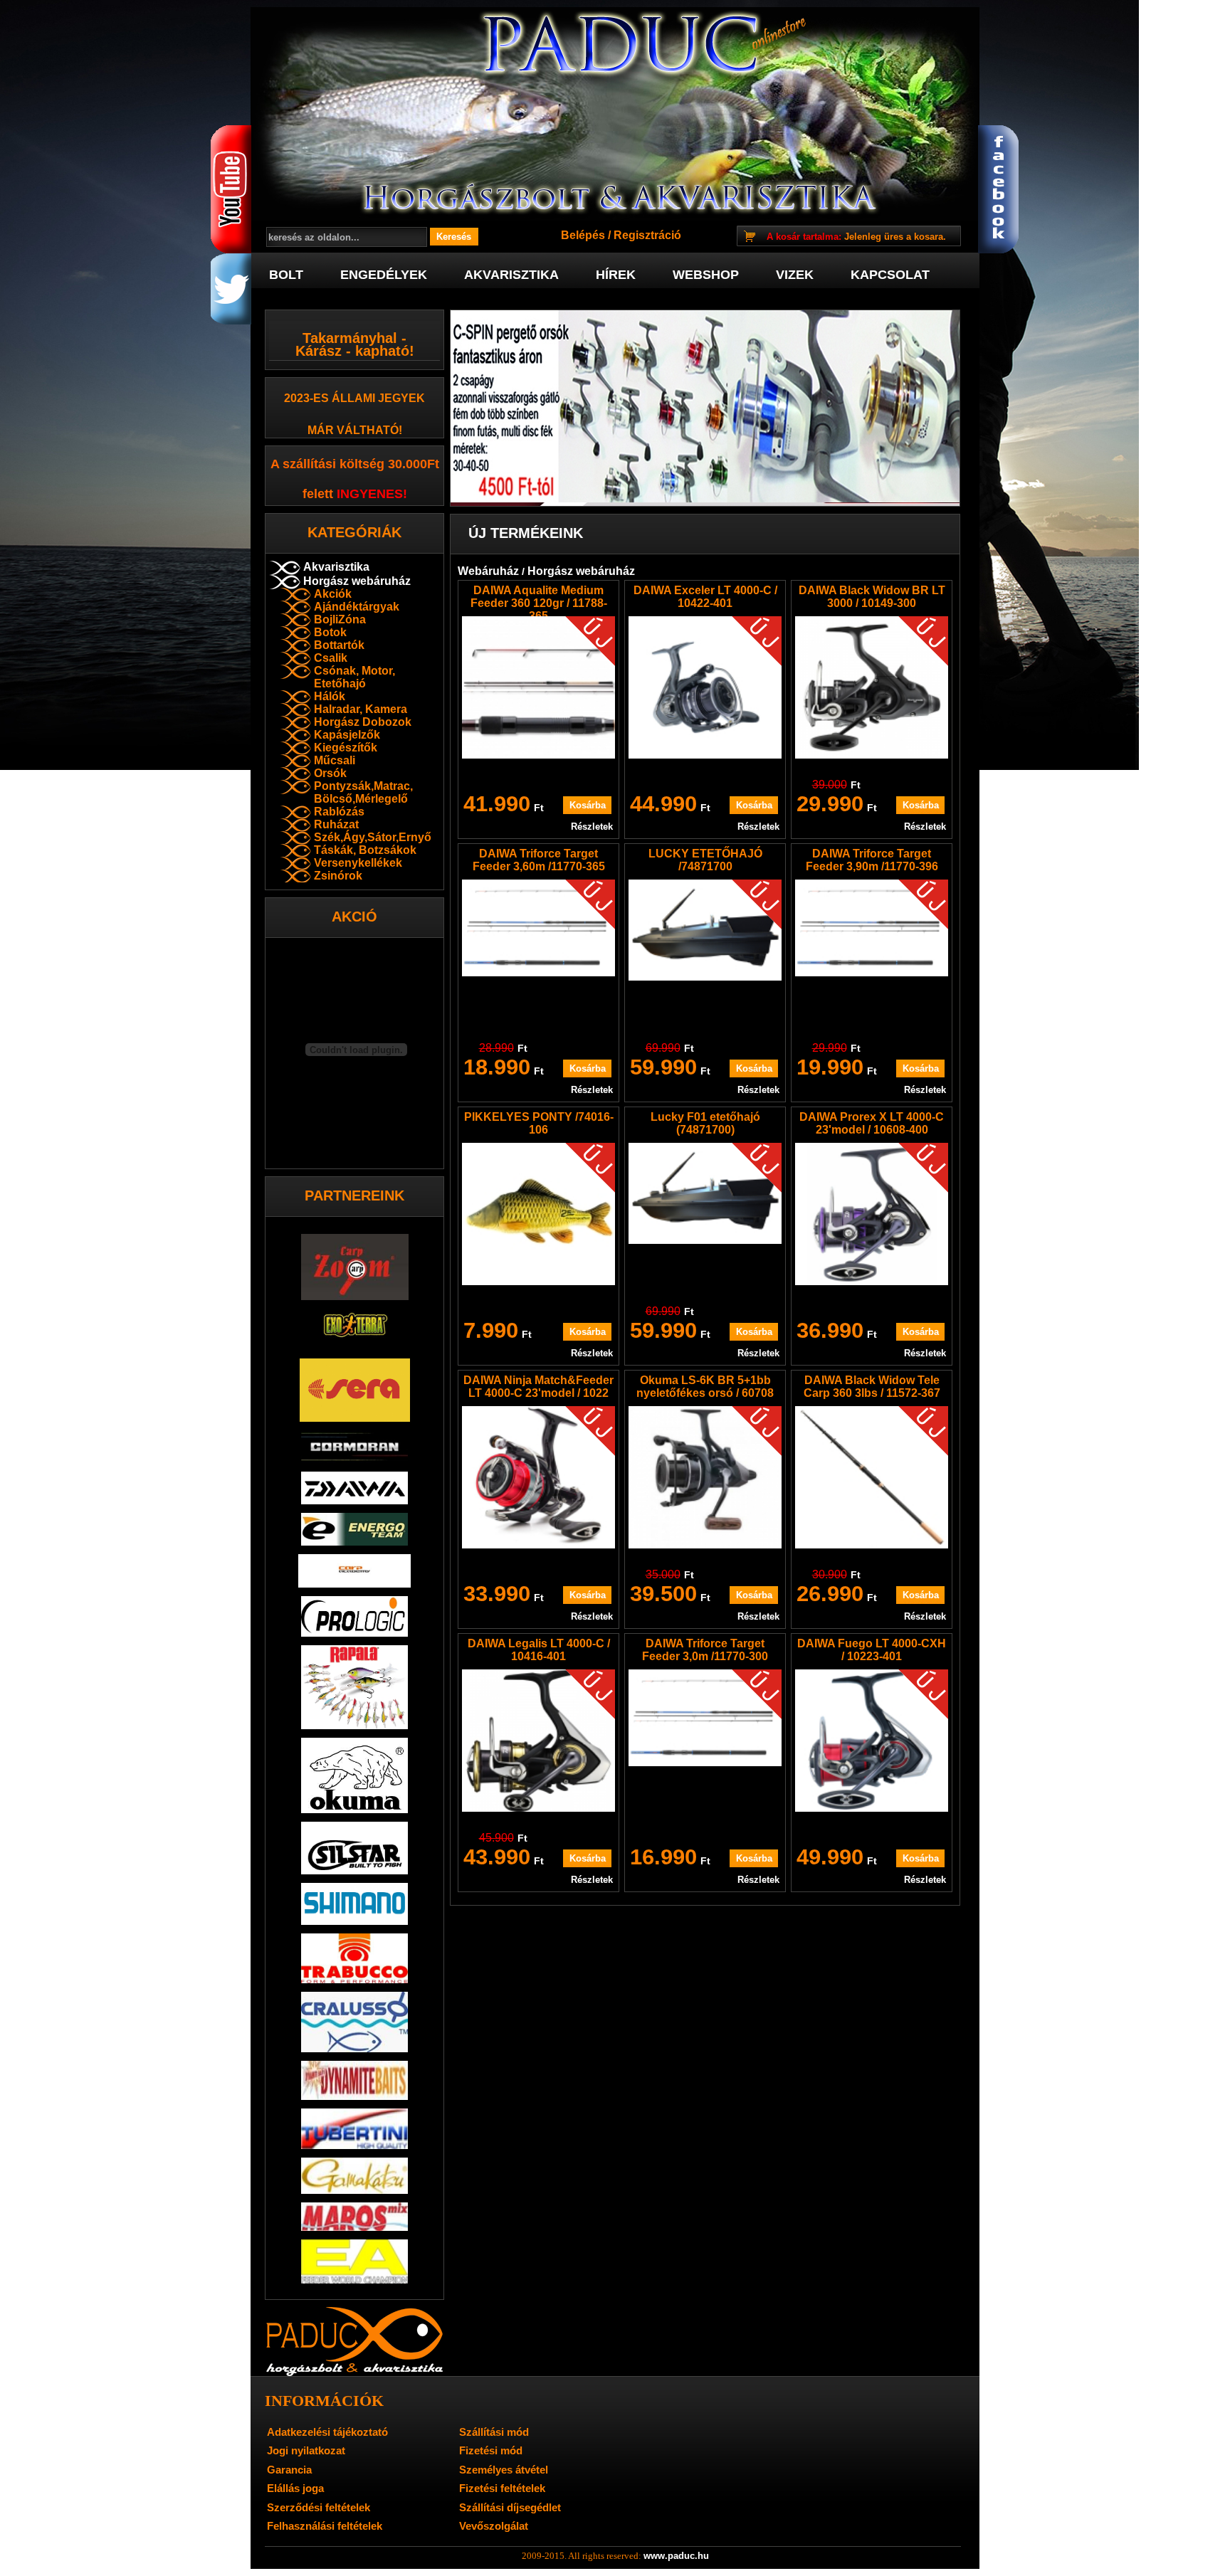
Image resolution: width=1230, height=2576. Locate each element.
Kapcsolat (890, 275)
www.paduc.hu (676, 2556)
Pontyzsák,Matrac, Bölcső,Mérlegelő (363, 792)
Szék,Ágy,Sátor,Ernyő (373, 837)
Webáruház (488, 571)
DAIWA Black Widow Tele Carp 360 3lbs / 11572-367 (872, 1387)
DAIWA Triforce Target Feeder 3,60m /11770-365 (539, 860)
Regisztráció (647, 235)
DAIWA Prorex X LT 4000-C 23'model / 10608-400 (872, 1123)
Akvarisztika (511, 275)
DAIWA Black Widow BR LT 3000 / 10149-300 (872, 597)
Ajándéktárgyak (357, 607)
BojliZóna (340, 619)
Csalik (331, 658)
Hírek (616, 275)
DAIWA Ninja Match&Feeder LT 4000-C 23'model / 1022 (538, 1387)
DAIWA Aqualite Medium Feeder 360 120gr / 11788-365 (539, 603)
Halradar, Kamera (361, 709)
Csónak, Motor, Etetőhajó (354, 677)
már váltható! (355, 430)
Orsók (330, 773)
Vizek (795, 275)
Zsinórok (338, 876)
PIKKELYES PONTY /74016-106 (539, 1123)
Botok (330, 632)
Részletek (592, 827)
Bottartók (339, 645)
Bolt (286, 275)
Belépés (583, 235)
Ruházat (336, 824)
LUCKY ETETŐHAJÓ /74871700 (705, 860)
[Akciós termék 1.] (705, 408)
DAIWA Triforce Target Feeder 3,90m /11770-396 (872, 860)
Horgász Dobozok (363, 722)
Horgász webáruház (357, 581)
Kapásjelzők (347, 735)
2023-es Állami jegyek (354, 398)
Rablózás (339, 812)
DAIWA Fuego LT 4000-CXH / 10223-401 (872, 1650)
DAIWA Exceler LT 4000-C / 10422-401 (705, 597)
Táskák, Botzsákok (365, 850)
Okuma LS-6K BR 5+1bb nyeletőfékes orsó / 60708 (705, 1387)
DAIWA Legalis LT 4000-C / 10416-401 (539, 1650)
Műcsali (335, 760)
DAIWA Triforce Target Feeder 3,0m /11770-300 (705, 1650)
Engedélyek (384, 275)
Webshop (706, 275)
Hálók (330, 696)
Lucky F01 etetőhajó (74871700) (705, 1123)
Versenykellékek (358, 863)
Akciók (333, 594)
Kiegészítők (346, 748)
